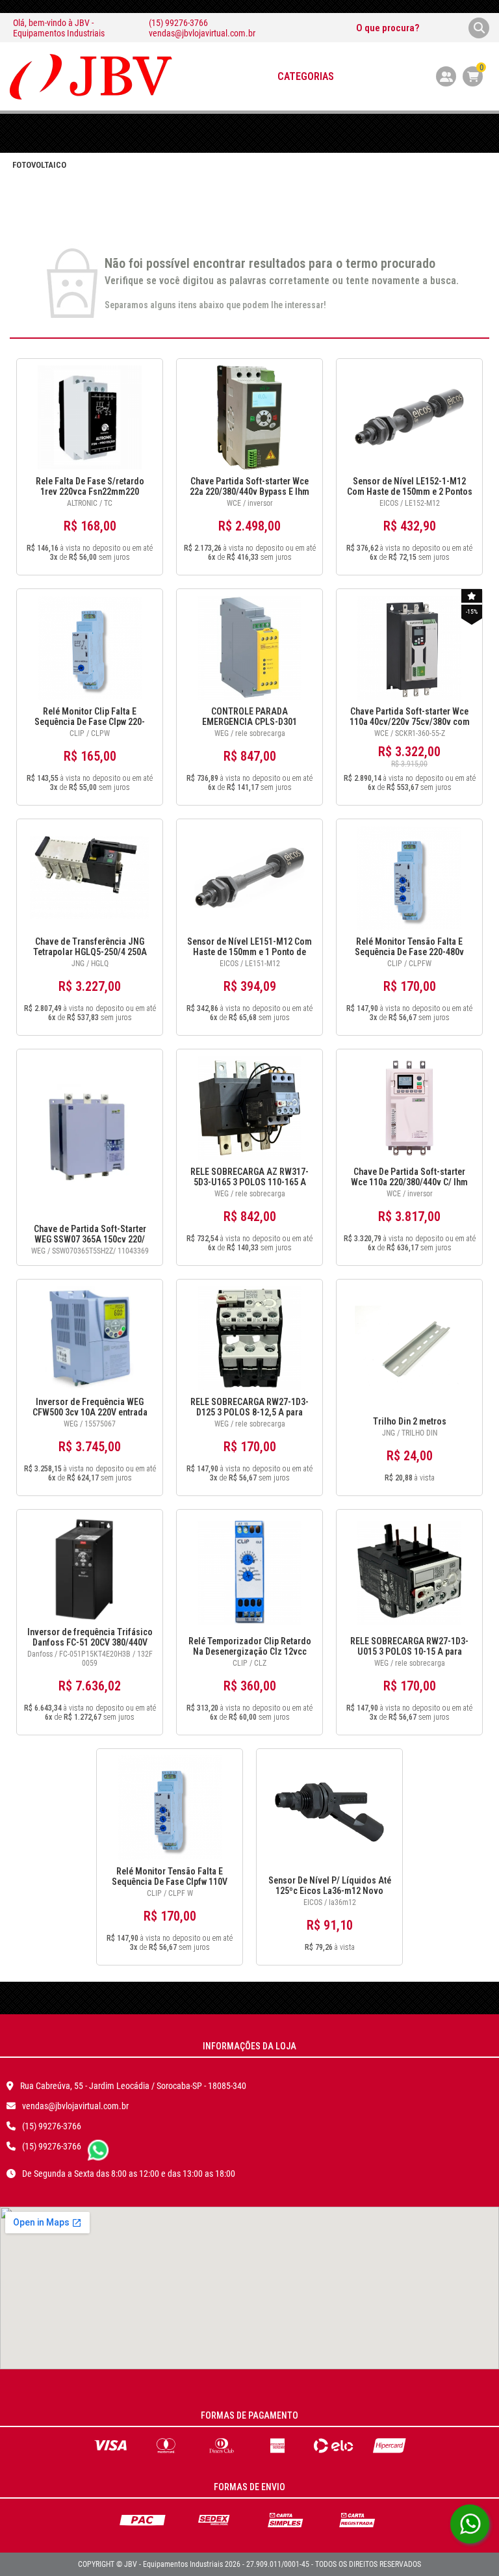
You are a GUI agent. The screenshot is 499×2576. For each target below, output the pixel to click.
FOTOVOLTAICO (39, 165)
